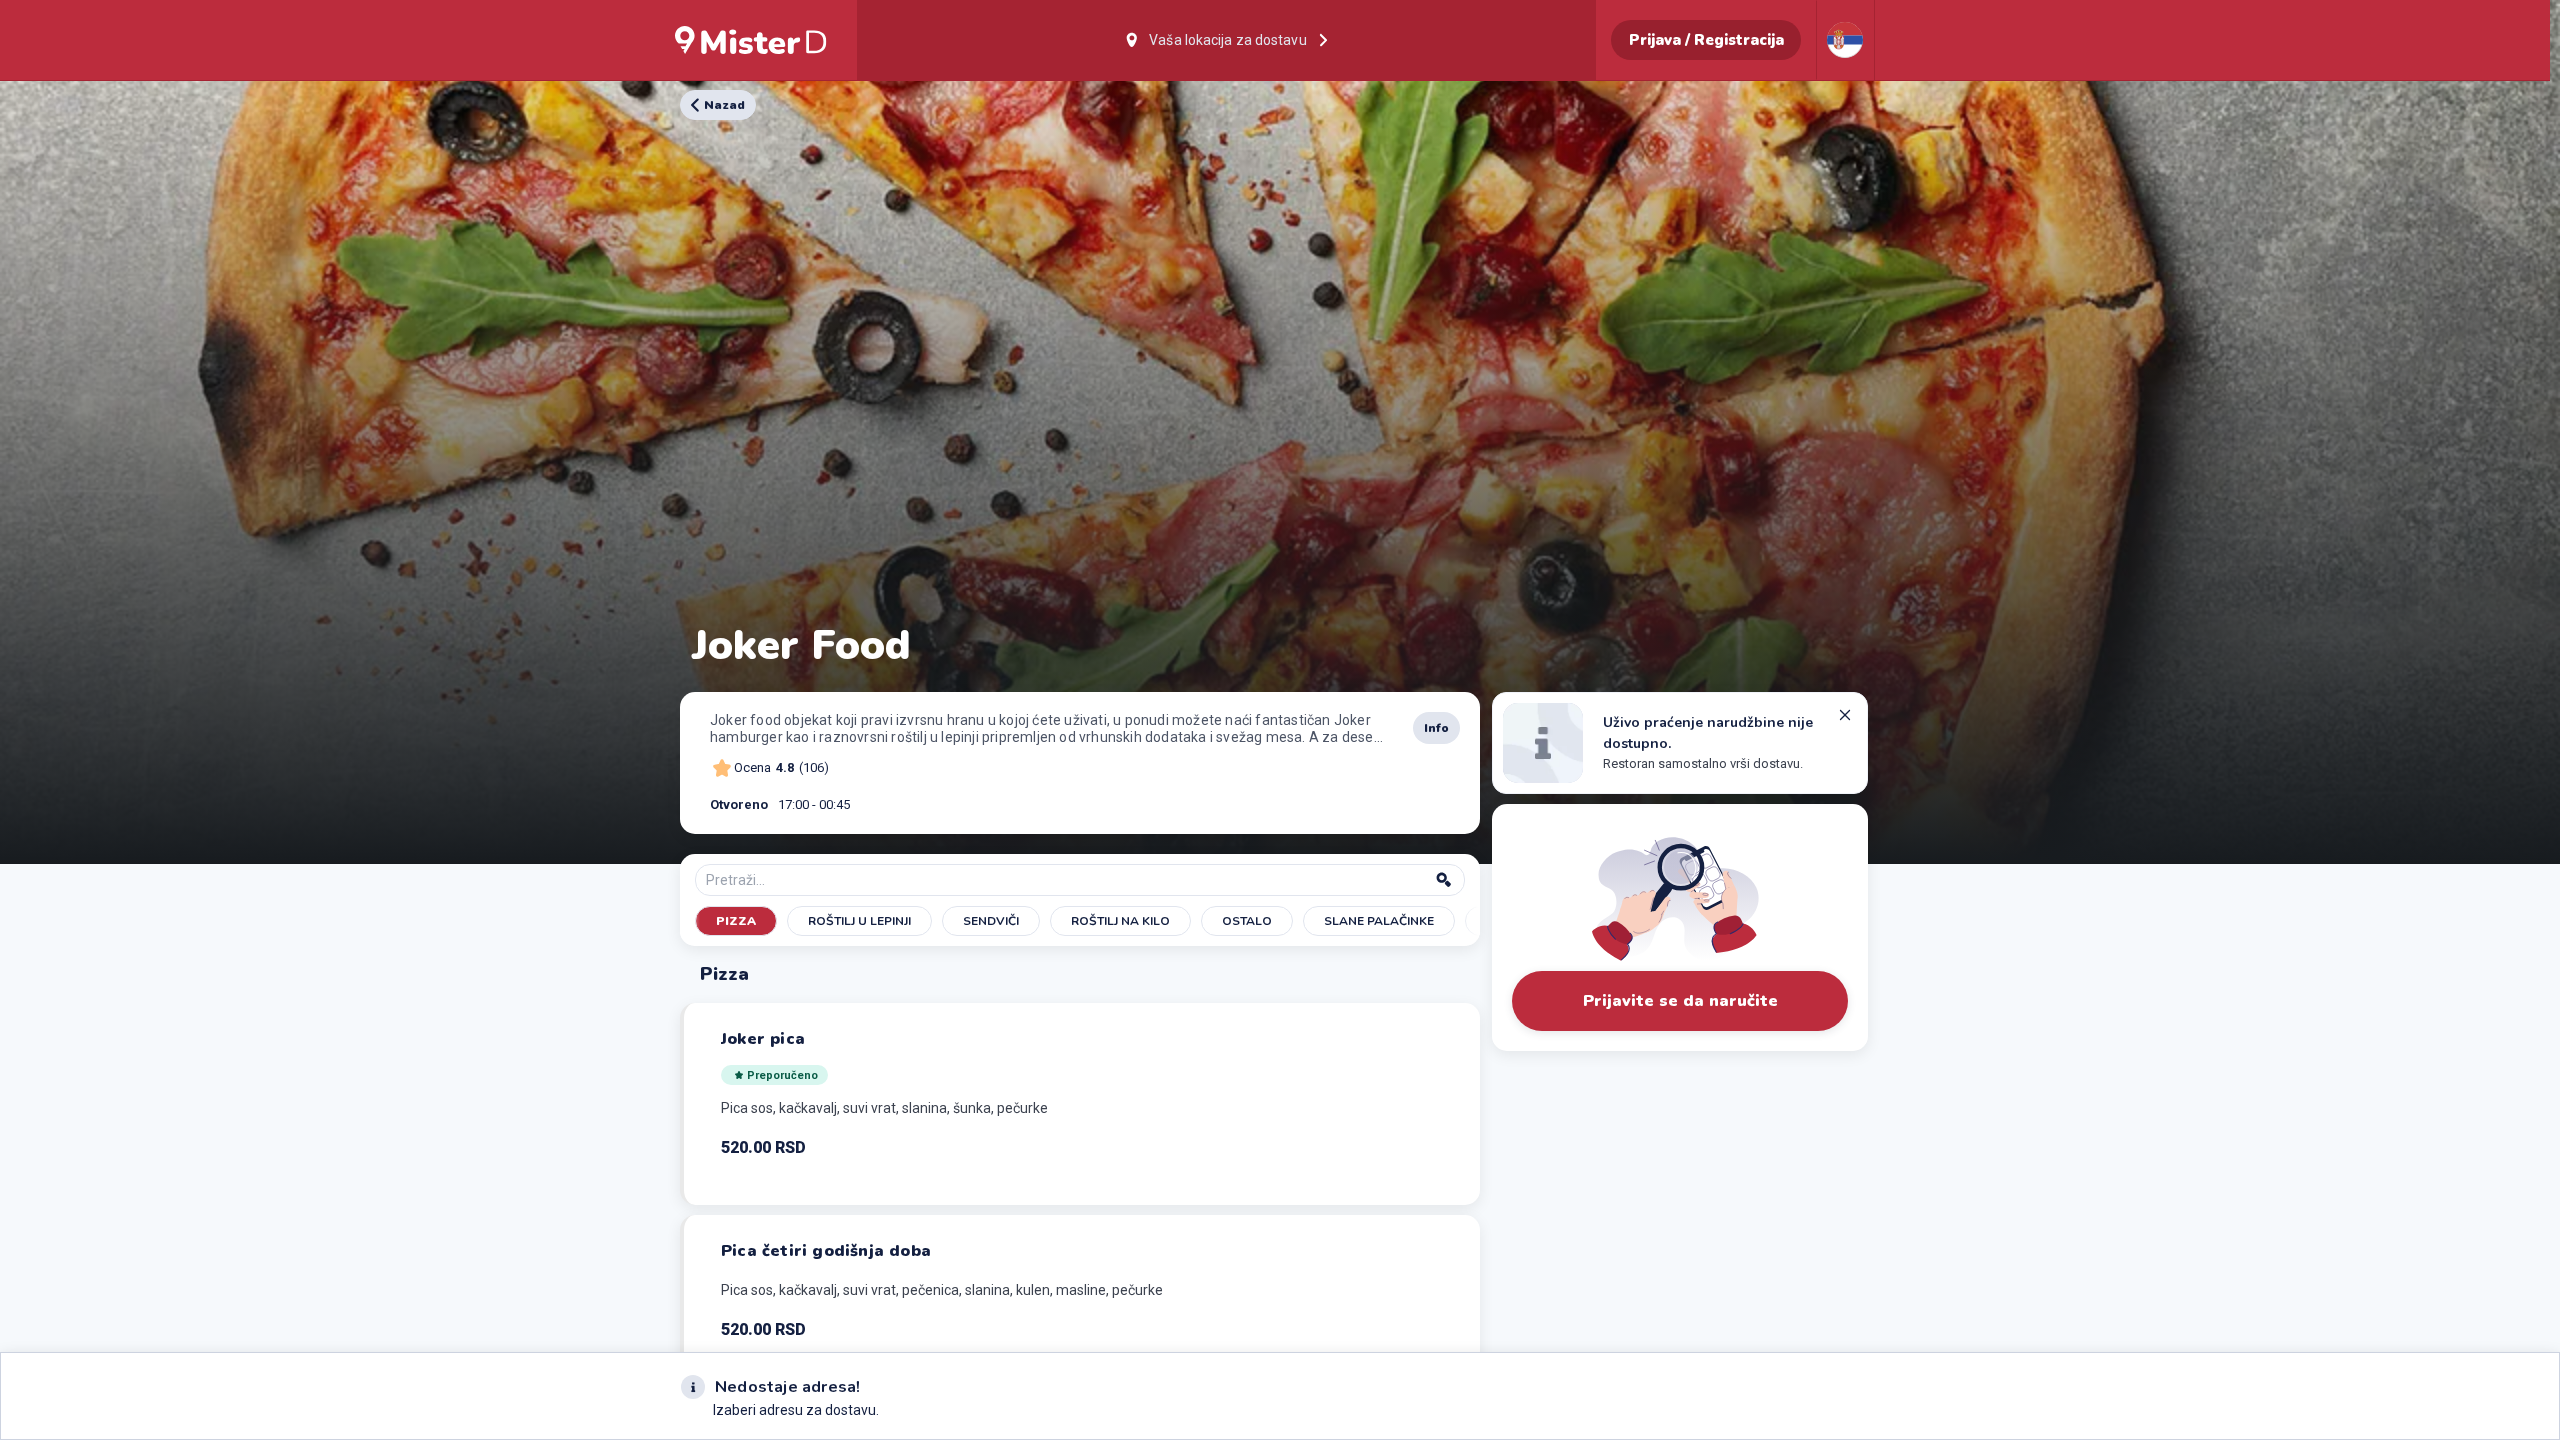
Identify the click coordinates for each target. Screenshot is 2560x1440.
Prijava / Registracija (1706, 40)
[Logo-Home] (751, 40)
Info (1436, 728)
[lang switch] (1845, 40)
